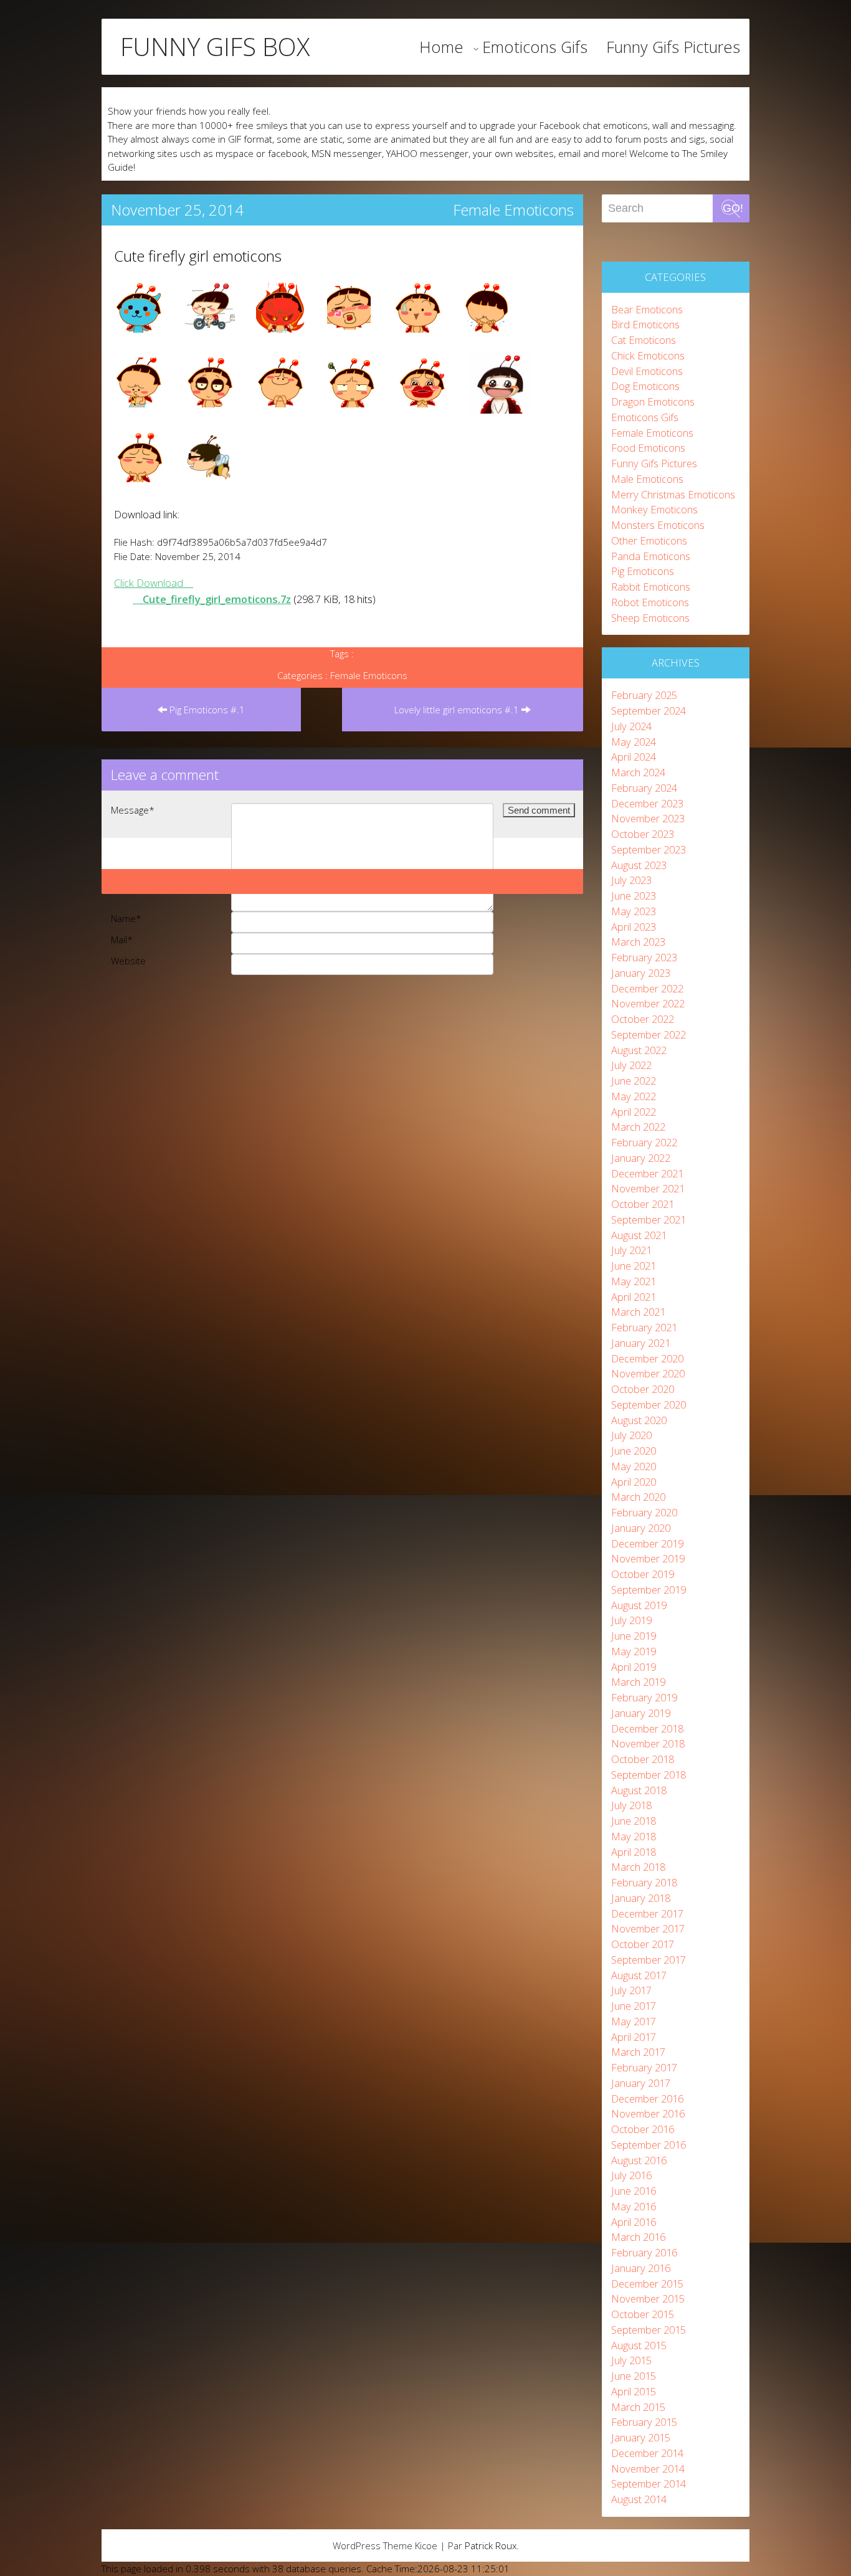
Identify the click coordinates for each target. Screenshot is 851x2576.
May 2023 (634, 911)
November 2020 (648, 1373)
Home (441, 47)
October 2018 (643, 1759)
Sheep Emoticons (650, 618)
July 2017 (631, 1990)
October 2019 (643, 1574)
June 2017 (634, 2006)
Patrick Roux (491, 2545)
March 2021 (638, 1312)
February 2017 (644, 2067)
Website (128, 961)
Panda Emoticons (651, 556)
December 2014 (647, 2453)
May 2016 (634, 2206)
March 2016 (638, 2237)
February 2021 (644, 1327)
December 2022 (647, 988)
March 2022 (638, 1127)
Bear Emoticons (647, 309)
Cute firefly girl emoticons (198, 256)
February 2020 (644, 1512)
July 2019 (631, 1620)
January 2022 (641, 1158)
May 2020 (634, 1466)
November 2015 (648, 2298)
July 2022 (631, 1065)
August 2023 (639, 865)
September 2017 (649, 1960)
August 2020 (639, 1420)
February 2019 (644, 1697)
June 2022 (634, 1081)
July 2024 (631, 726)
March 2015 (638, 2407)
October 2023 (643, 834)
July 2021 (631, 1250)
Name (126, 918)
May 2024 (634, 742)
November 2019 (648, 1558)
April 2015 (634, 2391)
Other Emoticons (649, 540)
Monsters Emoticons (658, 525)
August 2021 (639, 1235)
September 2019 (649, 1590)
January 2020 (641, 1528)
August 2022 (639, 1050)
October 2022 (643, 1019)
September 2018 (649, 1775)
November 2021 (648, 1188)
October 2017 (643, 1944)
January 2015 (641, 2437)
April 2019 (634, 1667)
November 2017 (648, 1928)
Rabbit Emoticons (651, 587)
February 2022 (644, 1142)
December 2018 (647, 1728)
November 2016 (648, 2113)
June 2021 (634, 1266)
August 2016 (639, 2160)
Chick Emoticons (648, 355)
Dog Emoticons (645, 386)
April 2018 (634, 1852)
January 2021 (641, 1343)
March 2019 (638, 1682)
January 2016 (641, 2268)
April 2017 (634, 2037)
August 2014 (639, 2499)
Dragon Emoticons (653, 402)
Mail (122, 939)
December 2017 (647, 1913)
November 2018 (648, 1743)
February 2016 (644, 2252)
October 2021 (643, 1204)
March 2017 (638, 2052)
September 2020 (649, 1404)
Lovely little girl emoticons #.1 (458, 710)
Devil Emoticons (647, 371)
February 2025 (644, 695)
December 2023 (647, 803)
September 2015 (649, 2330)
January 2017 (641, 2083)
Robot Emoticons (650, 602)
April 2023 (634, 927)
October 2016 (643, 2129)
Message (133, 810)
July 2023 (631, 880)
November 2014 (648, 2469)
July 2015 (631, 2360)
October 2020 (643, 1389)
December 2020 (647, 1358)
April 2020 (634, 1482)
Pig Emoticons (643, 571)
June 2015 (634, 2376)
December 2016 (647, 2098)
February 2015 (644, 2422)
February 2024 (644, 788)
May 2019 (634, 1651)
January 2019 (641, 1713)
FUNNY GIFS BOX (215, 47)
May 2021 (634, 1281)
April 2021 (634, 1297)
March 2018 (638, 1867)
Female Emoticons (513, 210)
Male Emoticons (647, 479)
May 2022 (634, 1096)
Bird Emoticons (645, 324)
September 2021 (649, 1219)
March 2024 (638, 772)
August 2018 (639, 1790)
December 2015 (647, 2284)
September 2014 (649, 2483)
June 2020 (634, 1451)
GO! (733, 208)
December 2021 (647, 1173)
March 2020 (638, 1497)
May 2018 (634, 1836)
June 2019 (634, 1636)
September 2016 (649, 2145)
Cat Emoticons (644, 340)
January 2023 (641, 973)
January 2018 (641, 1898)
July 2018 (631, 1805)
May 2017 (634, 2021)
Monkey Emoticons (654, 509)
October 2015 (643, 2314)
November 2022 (648, 1003)
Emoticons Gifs (535, 47)
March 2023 (638, 942)
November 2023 (648, 818)
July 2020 (631, 1435)
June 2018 (634, 1821)
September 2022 (649, 1034)
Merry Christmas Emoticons (673, 494)
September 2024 (649, 711)
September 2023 (649, 849)
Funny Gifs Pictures (673, 47)
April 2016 (634, 2222)
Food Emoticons (648, 448)
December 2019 (647, 1543)
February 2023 (644, 957)
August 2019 (639, 1605)
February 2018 (644, 1882)
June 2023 (634, 896)
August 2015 (639, 2345)
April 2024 (634, 757)
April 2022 (634, 1112)
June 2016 (634, 2191)
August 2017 (639, 1975)
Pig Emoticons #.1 (206, 710)
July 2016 (631, 2175)
